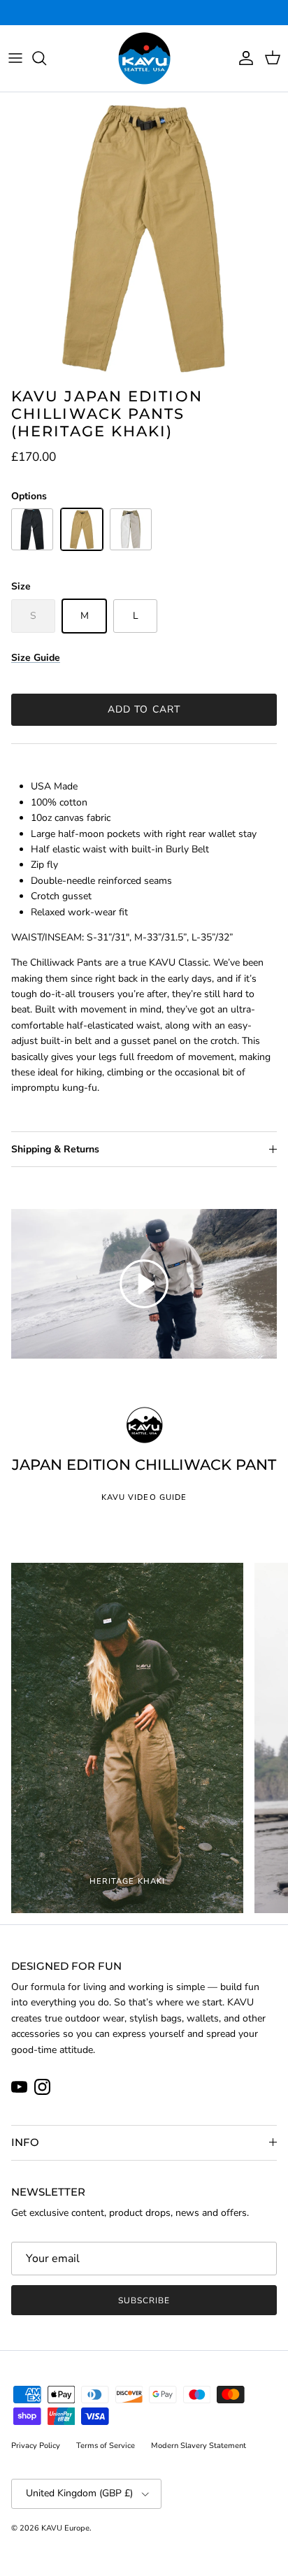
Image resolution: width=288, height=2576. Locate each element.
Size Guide (36, 658)
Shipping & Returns (55, 1149)
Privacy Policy (36, 2446)
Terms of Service (106, 2446)
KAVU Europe (65, 2528)
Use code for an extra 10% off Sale (144, 13)
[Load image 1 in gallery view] (144, 236)
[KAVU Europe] (144, 58)
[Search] (46, 58)
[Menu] (15, 58)
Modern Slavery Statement (199, 2446)
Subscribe (144, 2300)
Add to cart (144, 709)
